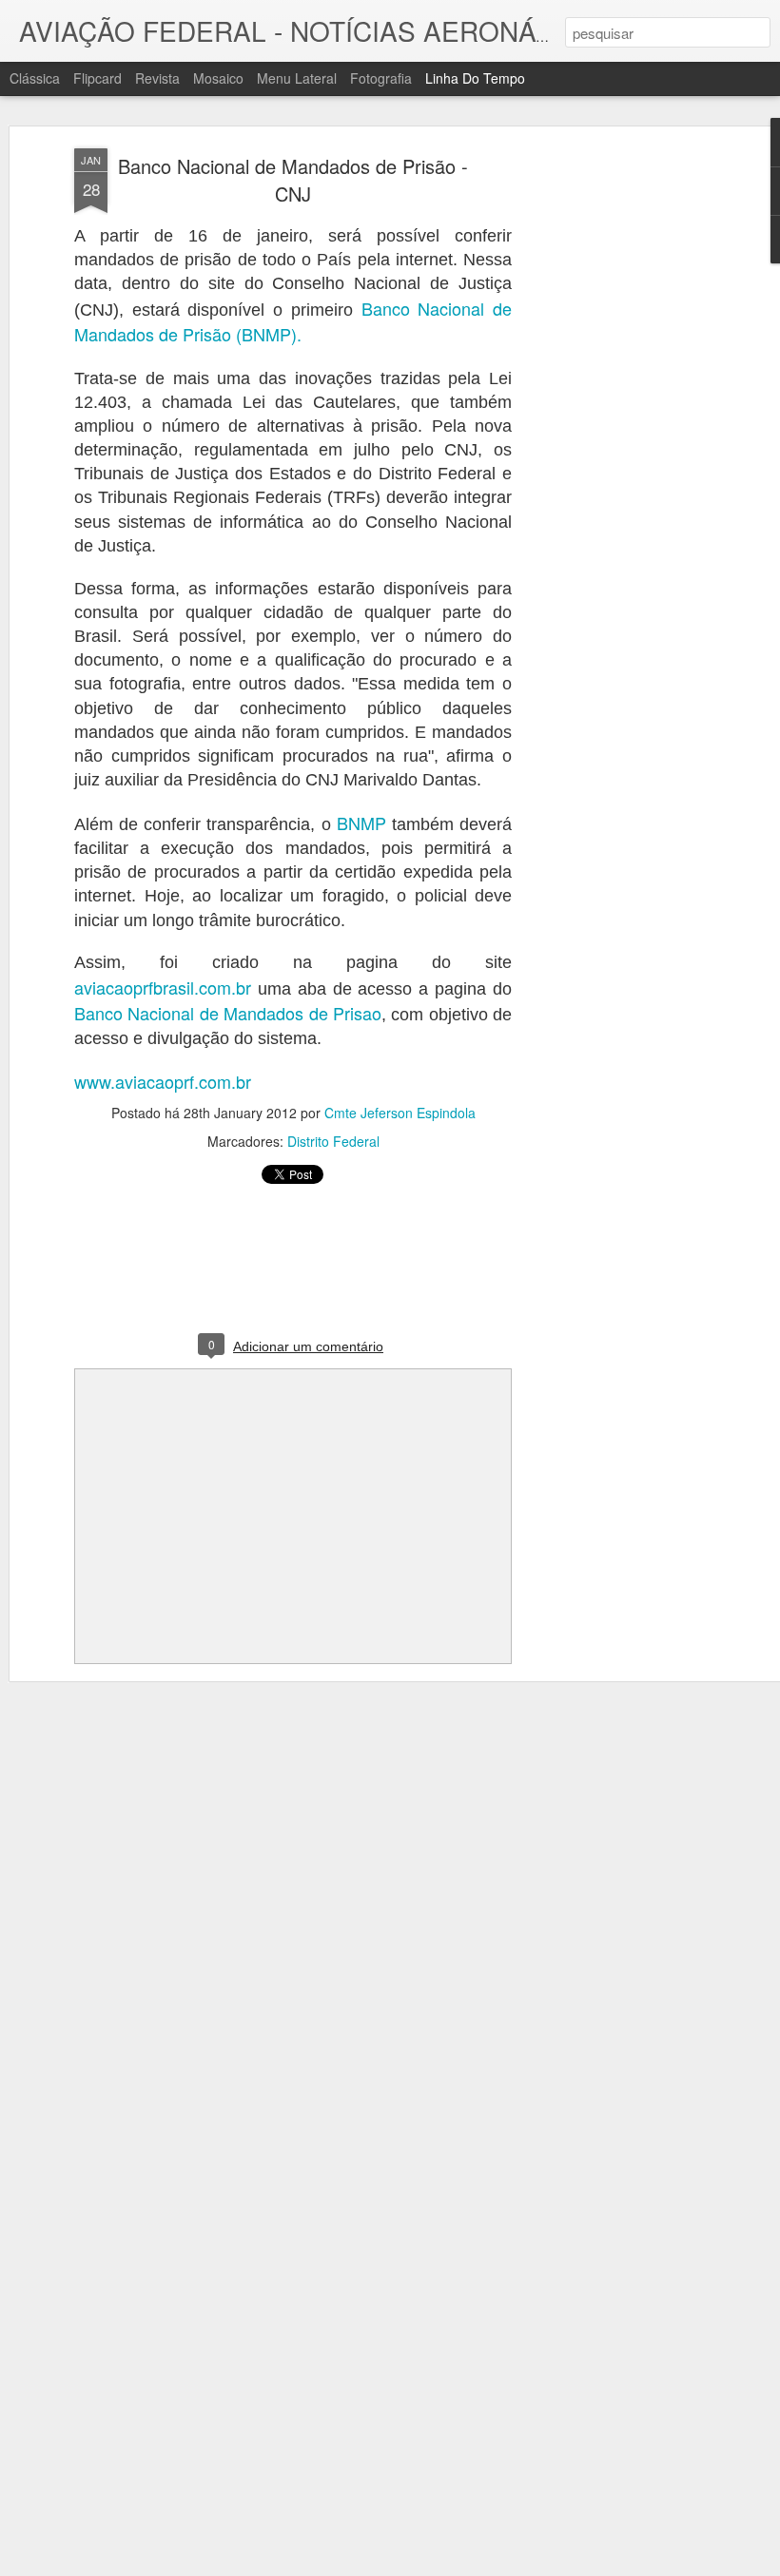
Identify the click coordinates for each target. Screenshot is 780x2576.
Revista (157, 78)
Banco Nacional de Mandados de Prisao (228, 1013)
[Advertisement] (616, 448)
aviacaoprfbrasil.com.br (163, 987)
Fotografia (381, 78)
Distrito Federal (333, 1141)
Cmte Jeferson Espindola (400, 1113)
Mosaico (218, 78)
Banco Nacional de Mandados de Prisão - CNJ (293, 180)
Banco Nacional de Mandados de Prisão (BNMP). (293, 321)
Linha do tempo (475, 78)
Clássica (35, 78)
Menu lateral (297, 78)
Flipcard (97, 78)
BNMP (361, 823)
